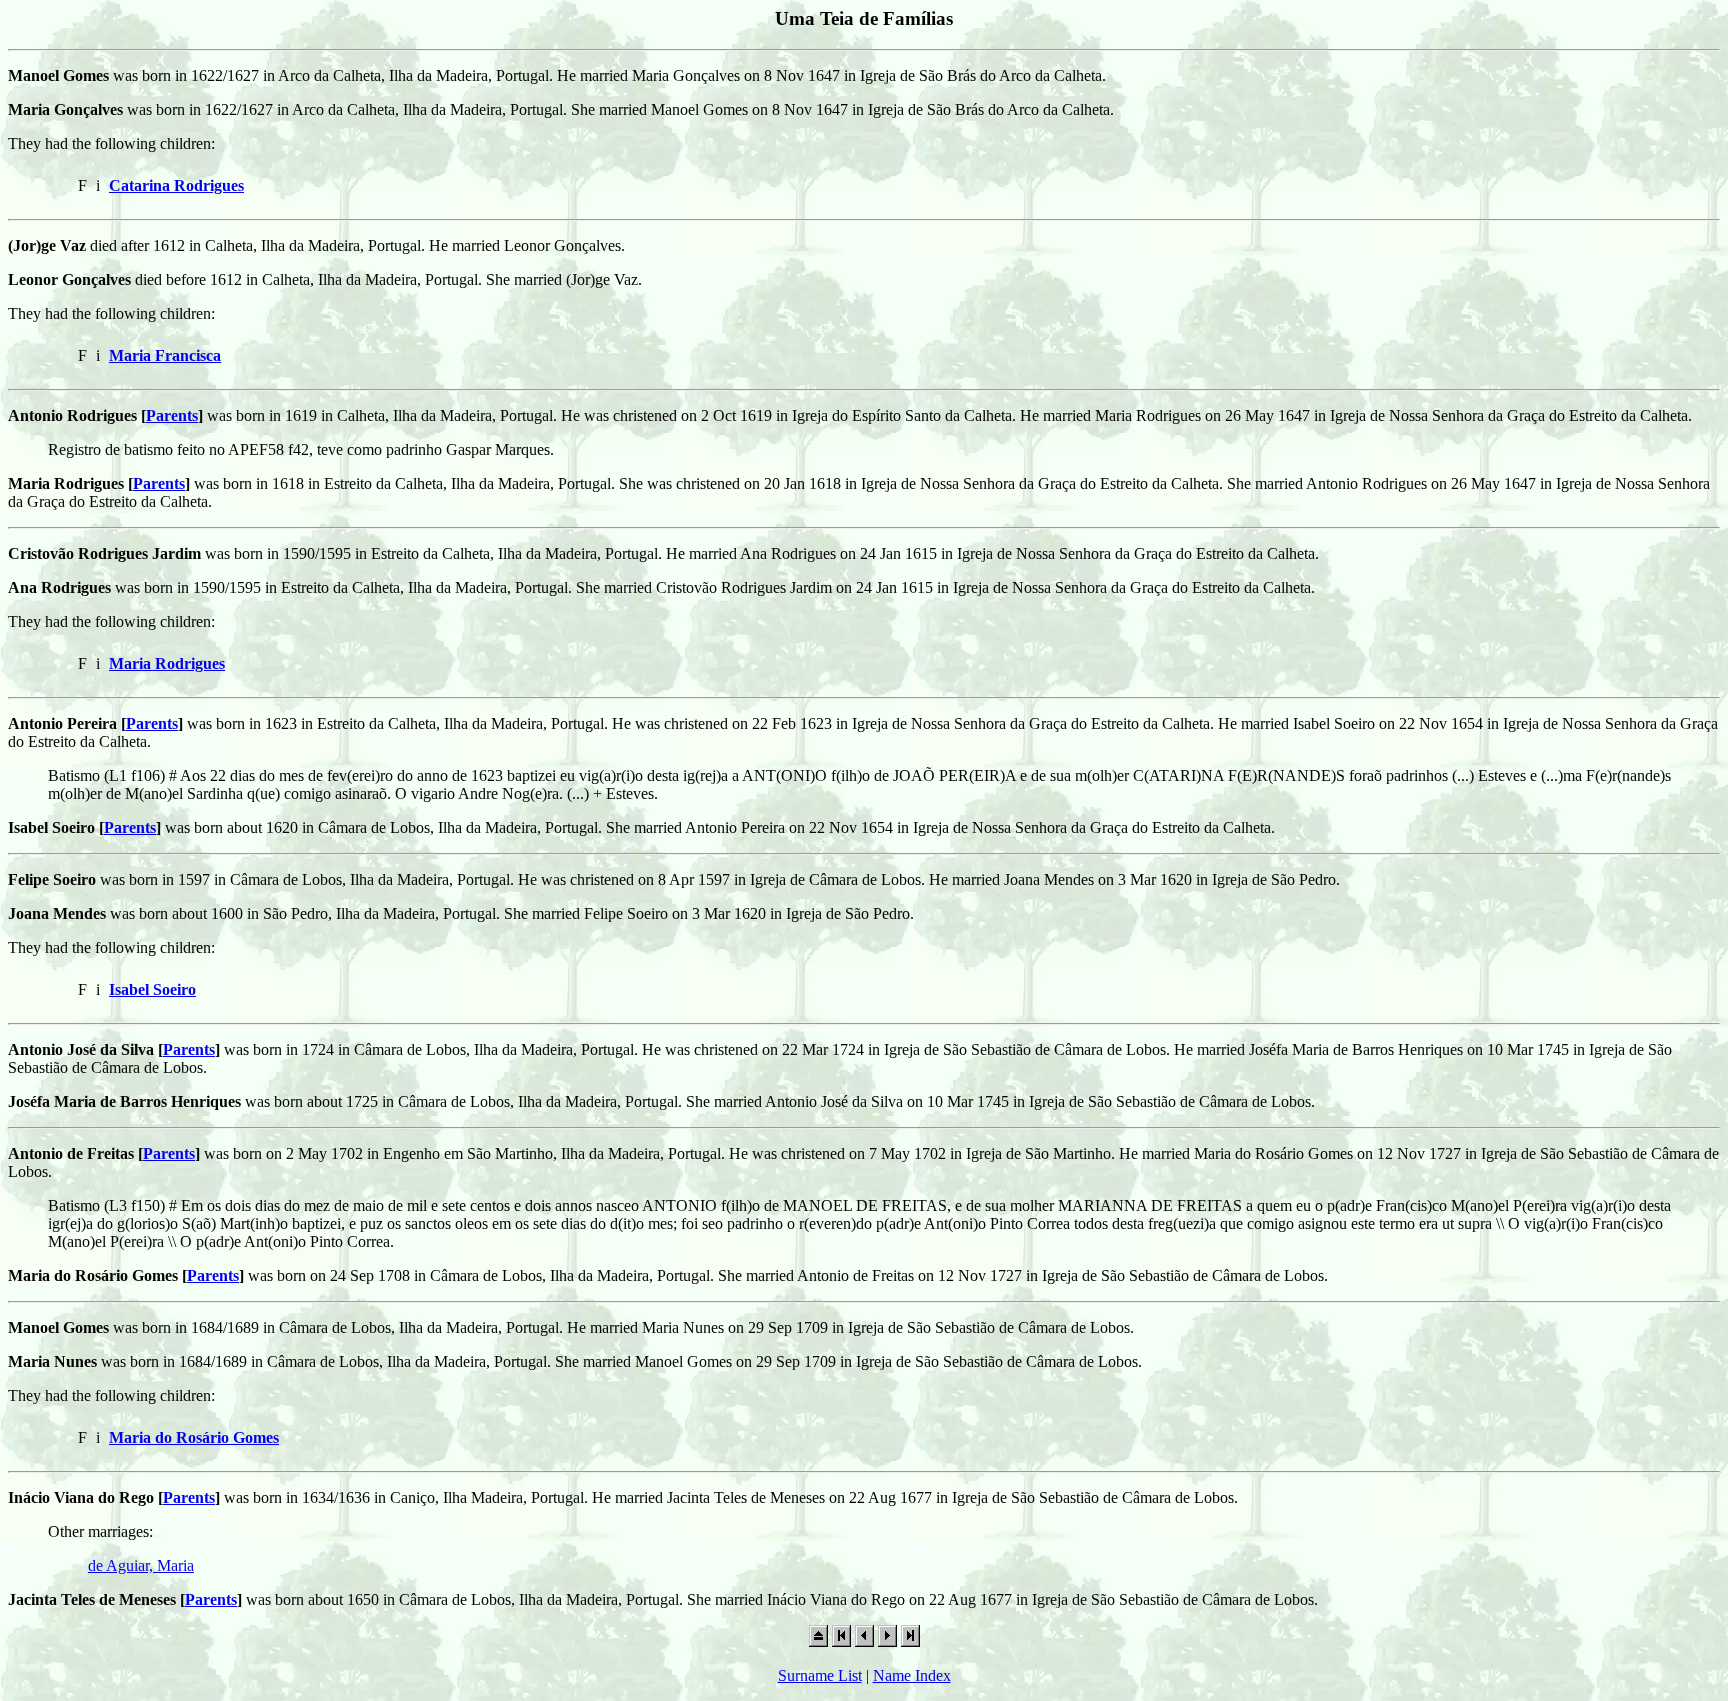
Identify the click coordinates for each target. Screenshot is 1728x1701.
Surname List (820, 1675)
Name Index (912, 1675)
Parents (172, 415)
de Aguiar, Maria (141, 1565)
